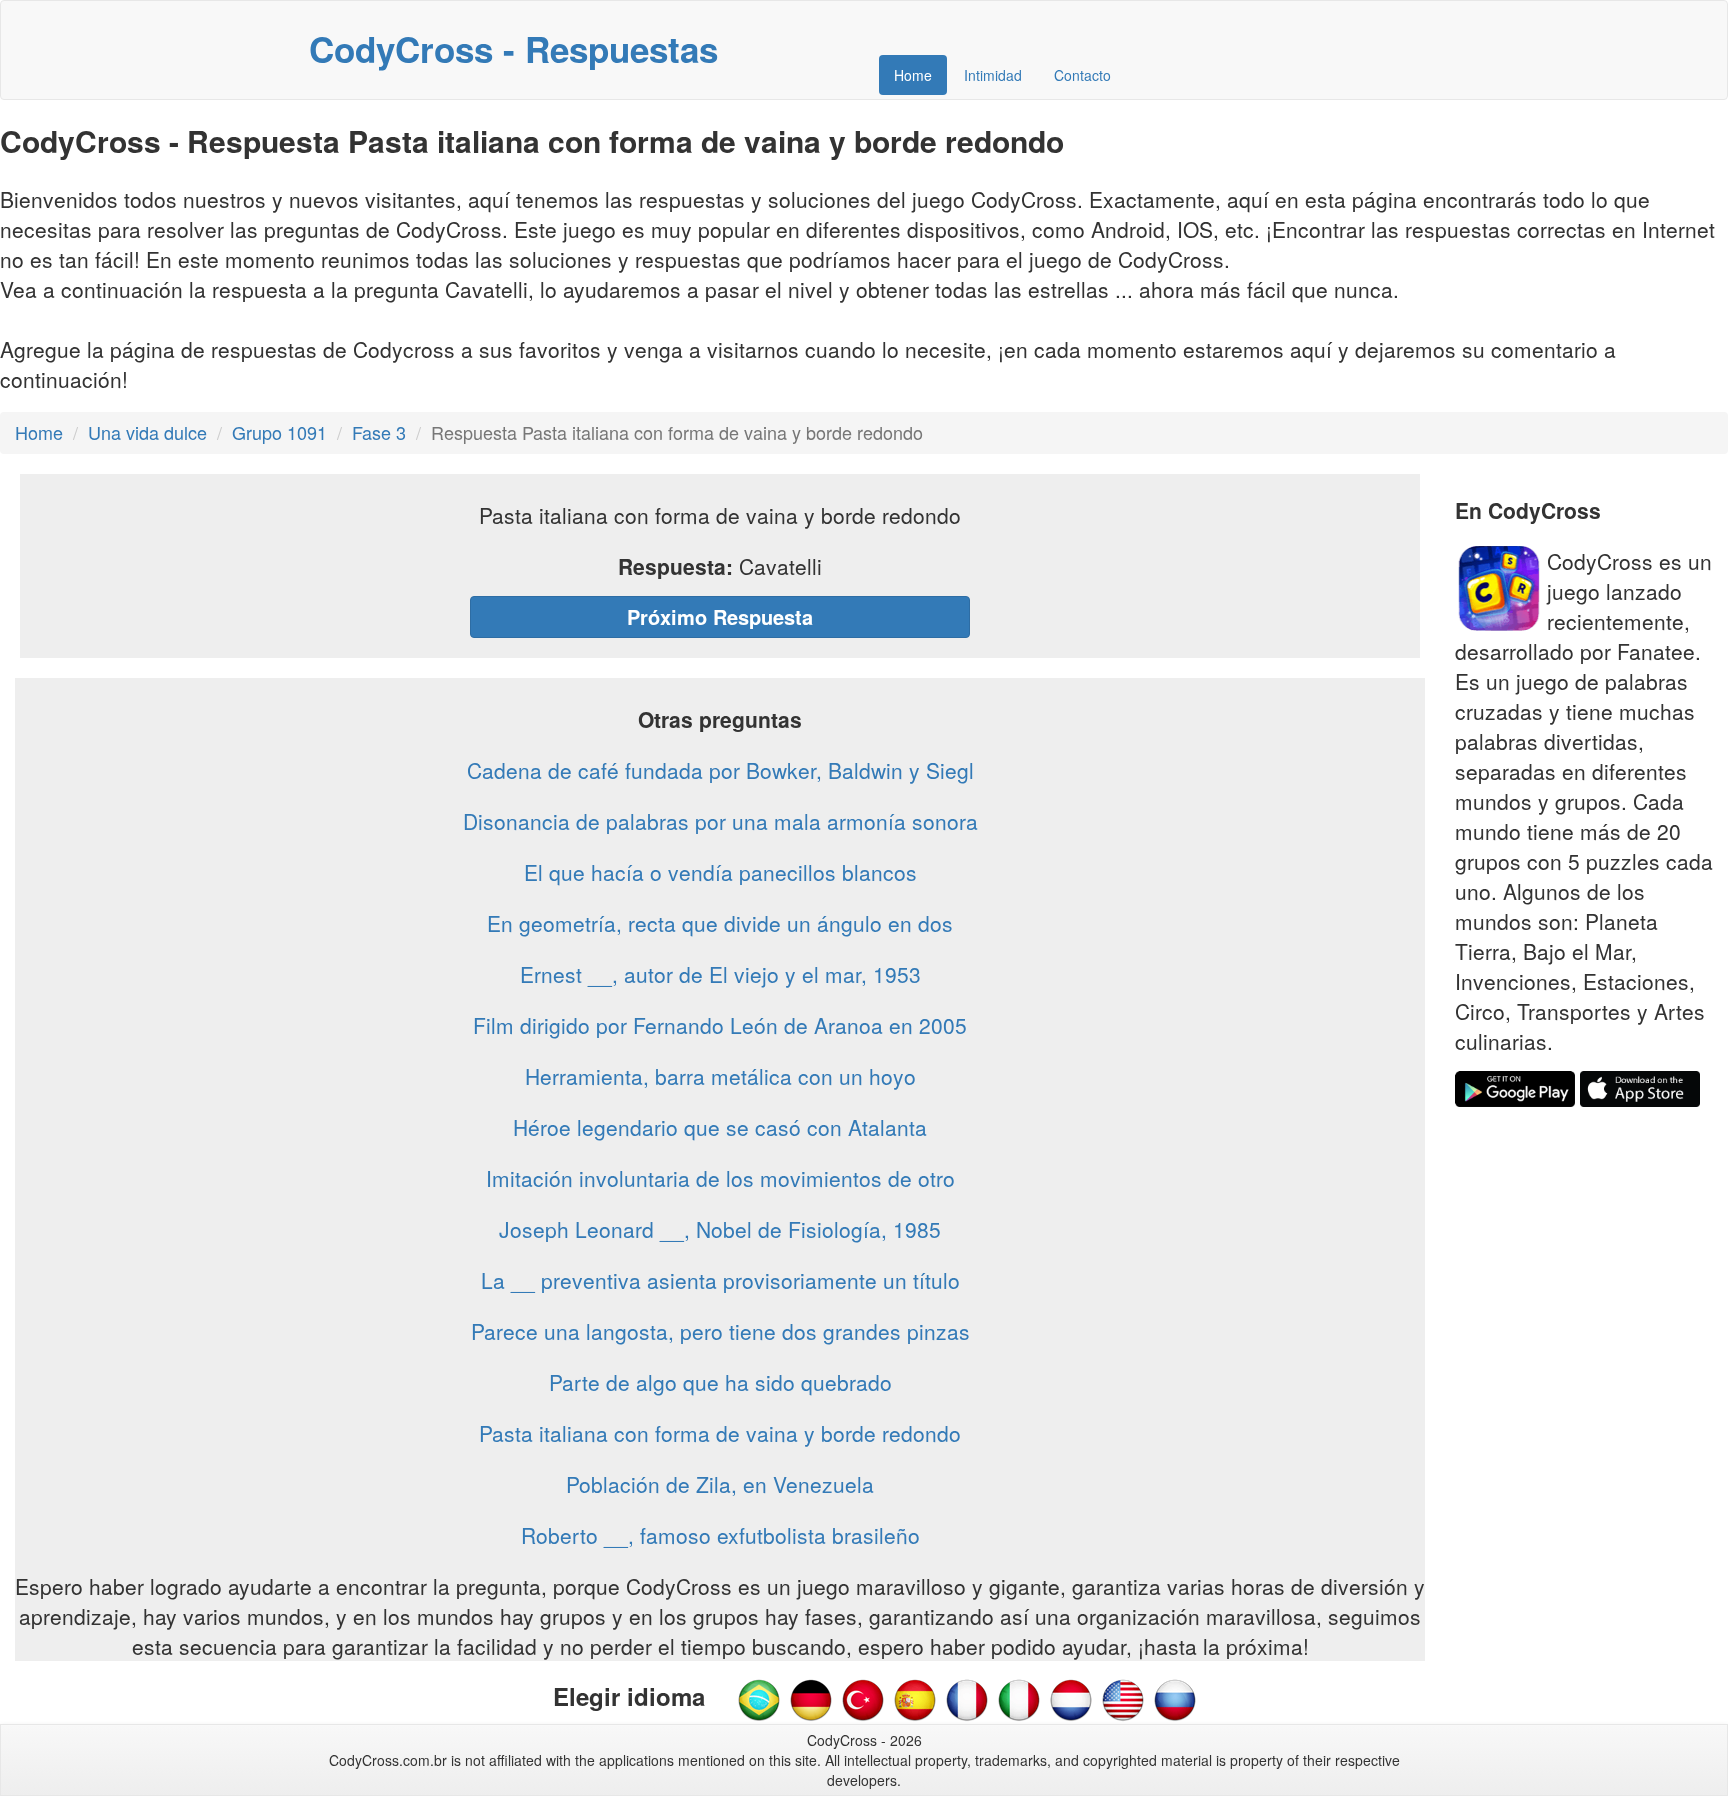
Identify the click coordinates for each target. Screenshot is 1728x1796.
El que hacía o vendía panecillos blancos (720, 872)
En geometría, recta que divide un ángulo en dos (720, 923)
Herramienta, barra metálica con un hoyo (720, 1076)
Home (913, 75)
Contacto (1082, 75)
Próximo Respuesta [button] (720, 616)
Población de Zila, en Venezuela (720, 1484)
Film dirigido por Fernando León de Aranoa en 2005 (720, 1025)
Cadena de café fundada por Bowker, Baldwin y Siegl (720, 770)
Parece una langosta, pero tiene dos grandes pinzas (720, 1331)
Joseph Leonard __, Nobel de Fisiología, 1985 (720, 1229)
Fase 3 (379, 432)
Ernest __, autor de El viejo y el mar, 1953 (720, 974)
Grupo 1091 (279, 432)
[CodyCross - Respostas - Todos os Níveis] (759, 1698)
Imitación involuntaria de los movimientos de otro (720, 1178)
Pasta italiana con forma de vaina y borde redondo (720, 1433)
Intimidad (993, 75)
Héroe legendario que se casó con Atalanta (720, 1127)
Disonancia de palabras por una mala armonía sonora (720, 821)
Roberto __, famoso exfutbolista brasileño (720, 1535)
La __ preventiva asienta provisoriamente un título (720, 1280)
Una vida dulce (147, 432)
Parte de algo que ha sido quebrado (720, 1382)
